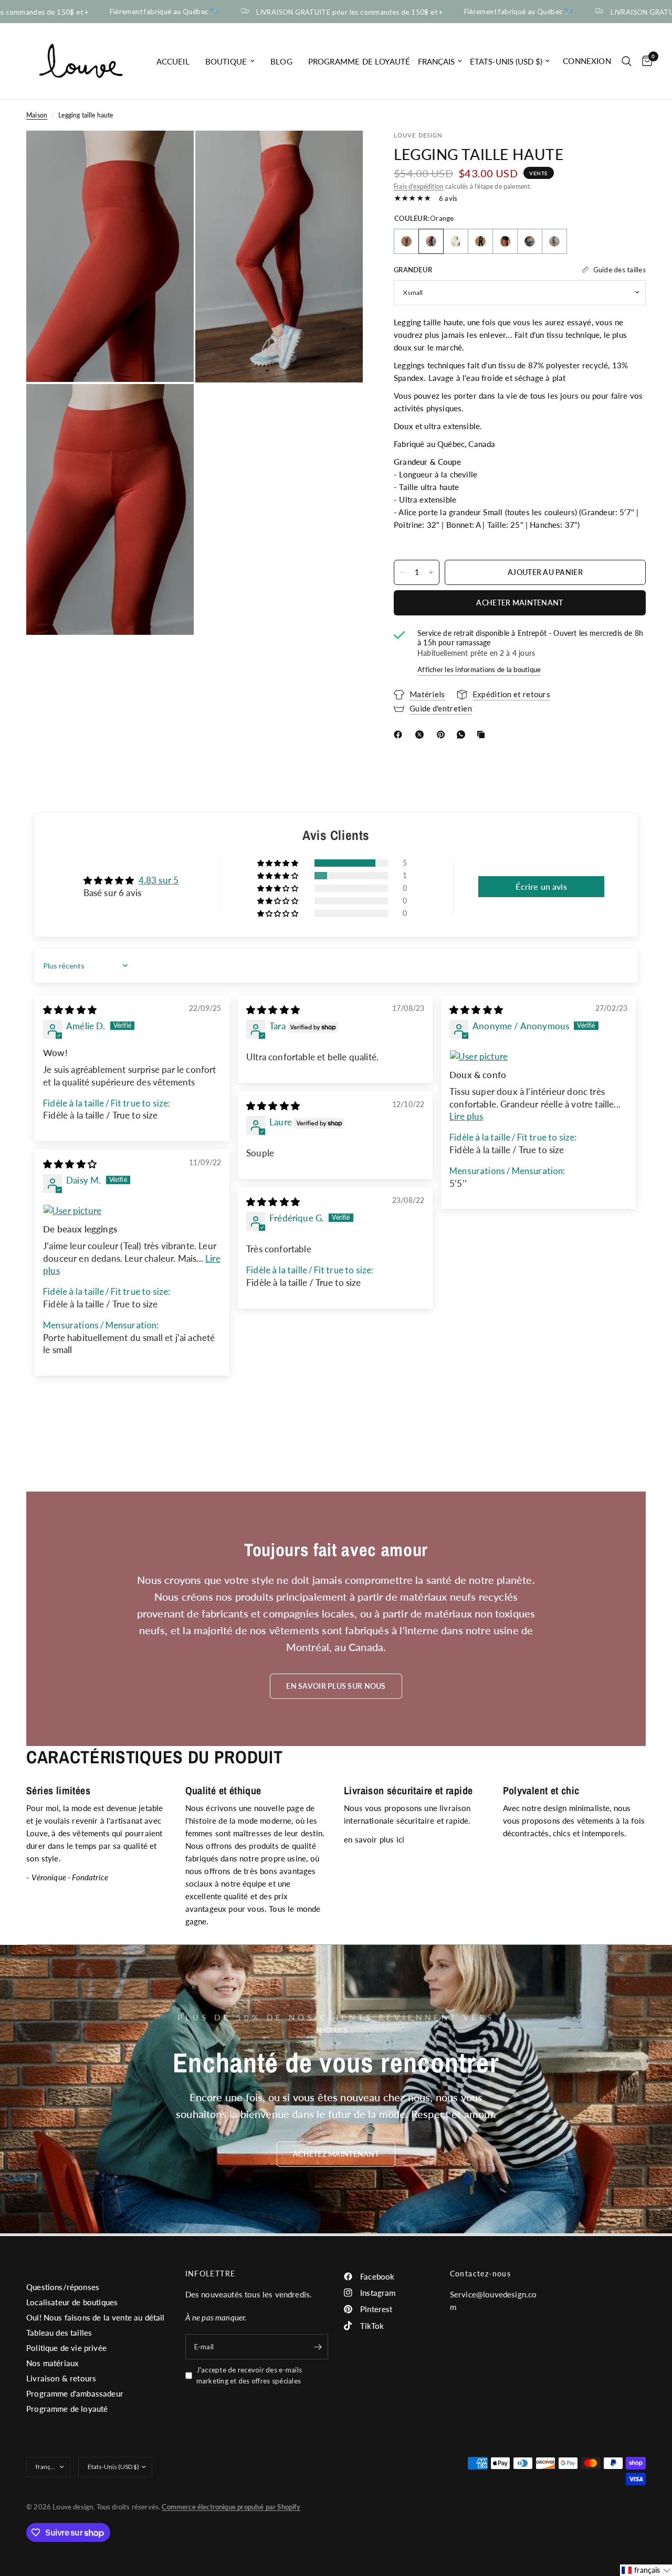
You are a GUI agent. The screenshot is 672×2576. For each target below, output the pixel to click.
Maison (37, 115)
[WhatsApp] (463, 735)
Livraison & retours (61, 2378)
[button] (279, 863)
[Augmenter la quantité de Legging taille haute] (431, 572)
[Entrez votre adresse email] (318, 2347)
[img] (70, 1010)
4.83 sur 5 (159, 880)
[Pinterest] (443, 735)
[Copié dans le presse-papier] (483, 735)
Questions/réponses (63, 2287)
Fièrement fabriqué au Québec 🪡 (136, 12)
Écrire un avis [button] (541, 886)
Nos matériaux (52, 2363)
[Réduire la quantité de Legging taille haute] (402, 572)
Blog (281, 61)
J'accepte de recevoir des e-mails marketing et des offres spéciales (249, 2375)
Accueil (173, 61)
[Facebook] (400, 735)
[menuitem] (173, 61)
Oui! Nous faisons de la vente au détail (96, 2317)
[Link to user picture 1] (538, 1057)
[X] (422, 735)
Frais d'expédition (419, 187)
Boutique (226, 61)
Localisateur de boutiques (72, 2302)
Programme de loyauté (359, 61)
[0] (644, 61)
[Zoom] (172, 153)
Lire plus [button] (466, 1116)
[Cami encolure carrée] (456, 241)
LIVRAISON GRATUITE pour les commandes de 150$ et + (322, 12)
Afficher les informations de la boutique (479, 669)
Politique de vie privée (66, 2348)
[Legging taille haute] (406, 241)
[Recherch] (627, 61)
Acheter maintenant (519, 603)
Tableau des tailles (59, 2333)
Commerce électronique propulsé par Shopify (231, 2507)
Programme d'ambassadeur (75, 2393)
